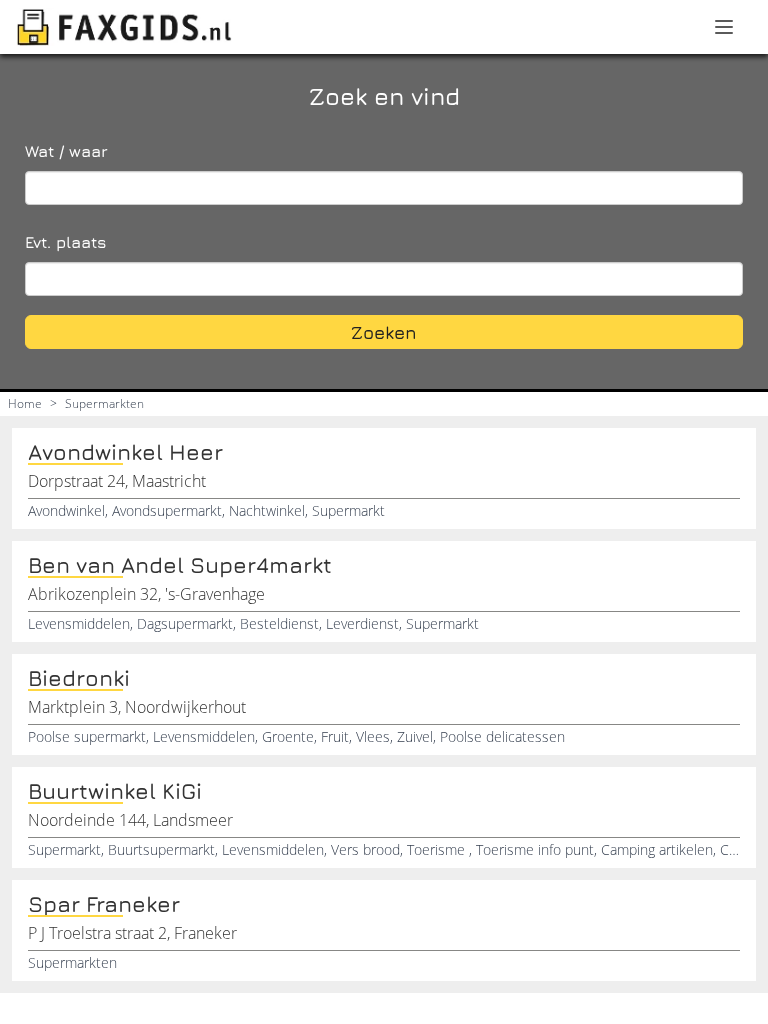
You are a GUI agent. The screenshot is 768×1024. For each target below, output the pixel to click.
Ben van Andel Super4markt (180, 565)
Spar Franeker (104, 904)
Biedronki (79, 678)
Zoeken (384, 332)
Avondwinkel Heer (125, 452)
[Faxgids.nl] (124, 27)
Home (25, 403)
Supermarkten (104, 403)
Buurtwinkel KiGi (115, 791)
